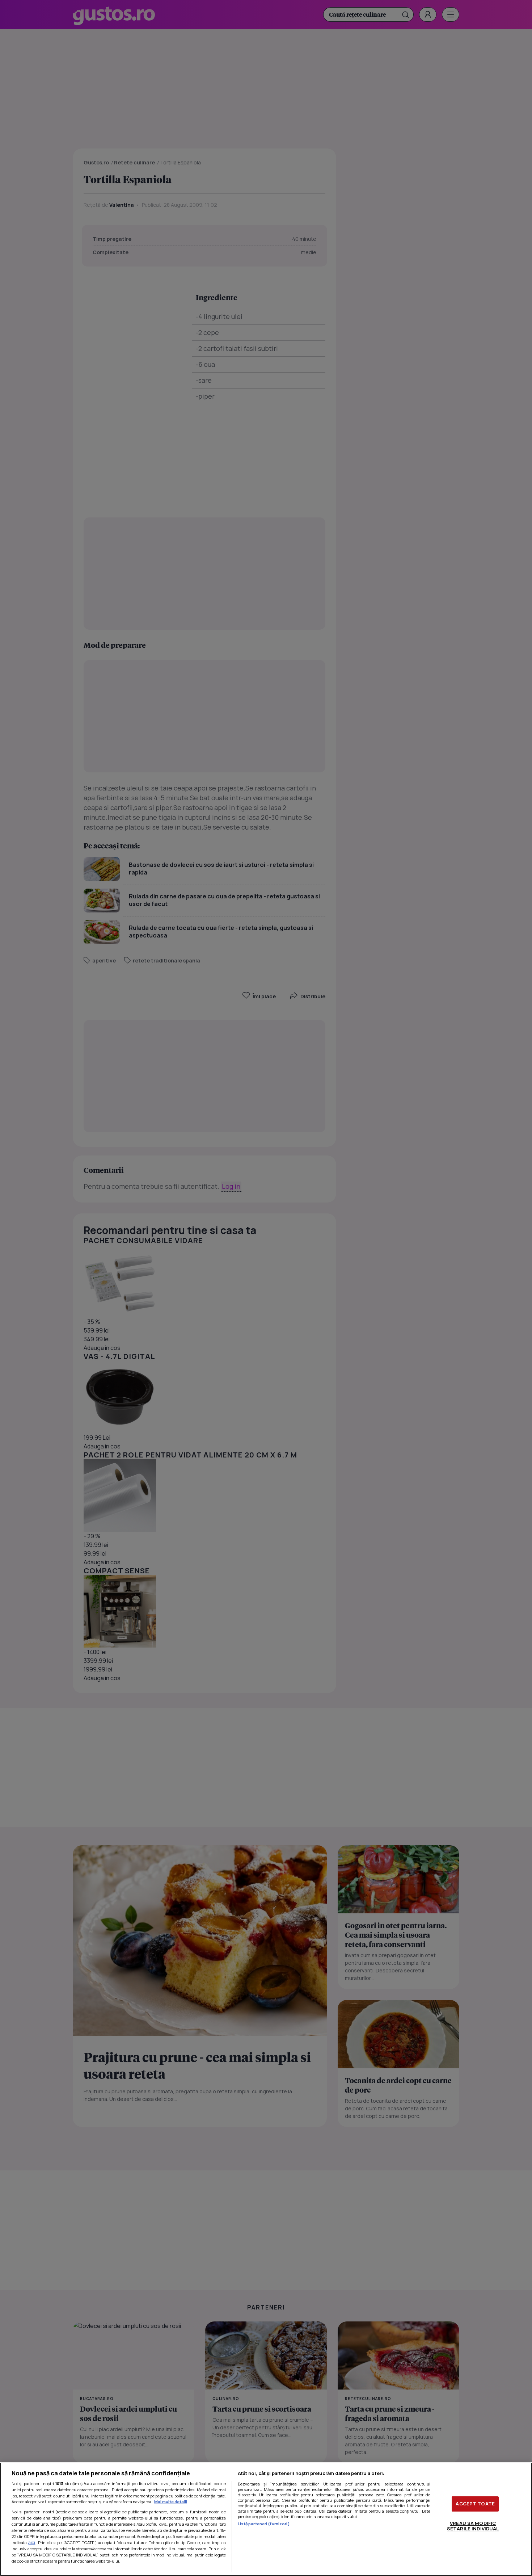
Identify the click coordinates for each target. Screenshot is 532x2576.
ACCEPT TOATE (475, 2504)
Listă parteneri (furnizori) (264, 2524)
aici (32, 2543)
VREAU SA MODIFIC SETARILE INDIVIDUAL (473, 2526)
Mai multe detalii (171, 2502)
